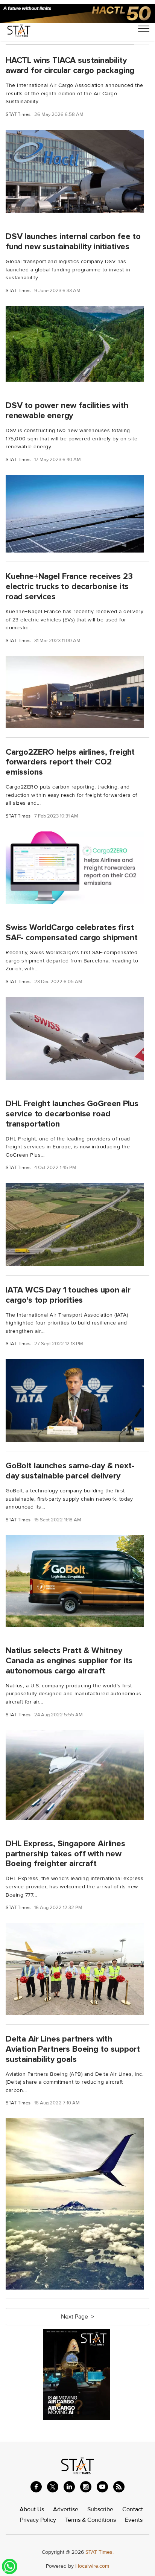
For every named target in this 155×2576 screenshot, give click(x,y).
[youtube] (102, 2487)
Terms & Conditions (90, 2520)
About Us (32, 2509)
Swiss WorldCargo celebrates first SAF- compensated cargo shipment (72, 933)
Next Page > (77, 2317)
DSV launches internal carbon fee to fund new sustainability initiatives (73, 241)
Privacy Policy (38, 2520)
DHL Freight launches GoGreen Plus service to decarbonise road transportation (72, 1114)
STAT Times (18, 115)
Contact (133, 2509)
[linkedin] (69, 2487)
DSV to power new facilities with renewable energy (67, 410)
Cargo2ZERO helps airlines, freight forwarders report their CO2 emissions (70, 762)
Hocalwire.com (92, 2566)
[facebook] (36, 2487)
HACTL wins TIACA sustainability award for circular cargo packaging (70, 65)
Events (134, 2520)
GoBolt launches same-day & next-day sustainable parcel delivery (70, 1471)
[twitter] (53, 2487)
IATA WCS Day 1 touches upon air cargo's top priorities (68, 1295)
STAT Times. (100, 2552)
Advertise (66, 2509)
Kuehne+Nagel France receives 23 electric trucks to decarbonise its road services (69, 586)
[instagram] (86, 2487)
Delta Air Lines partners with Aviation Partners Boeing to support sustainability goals (73, 2049)
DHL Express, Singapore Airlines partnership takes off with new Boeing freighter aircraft (65, 1854)
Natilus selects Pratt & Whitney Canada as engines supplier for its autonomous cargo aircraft (69, 1661)
